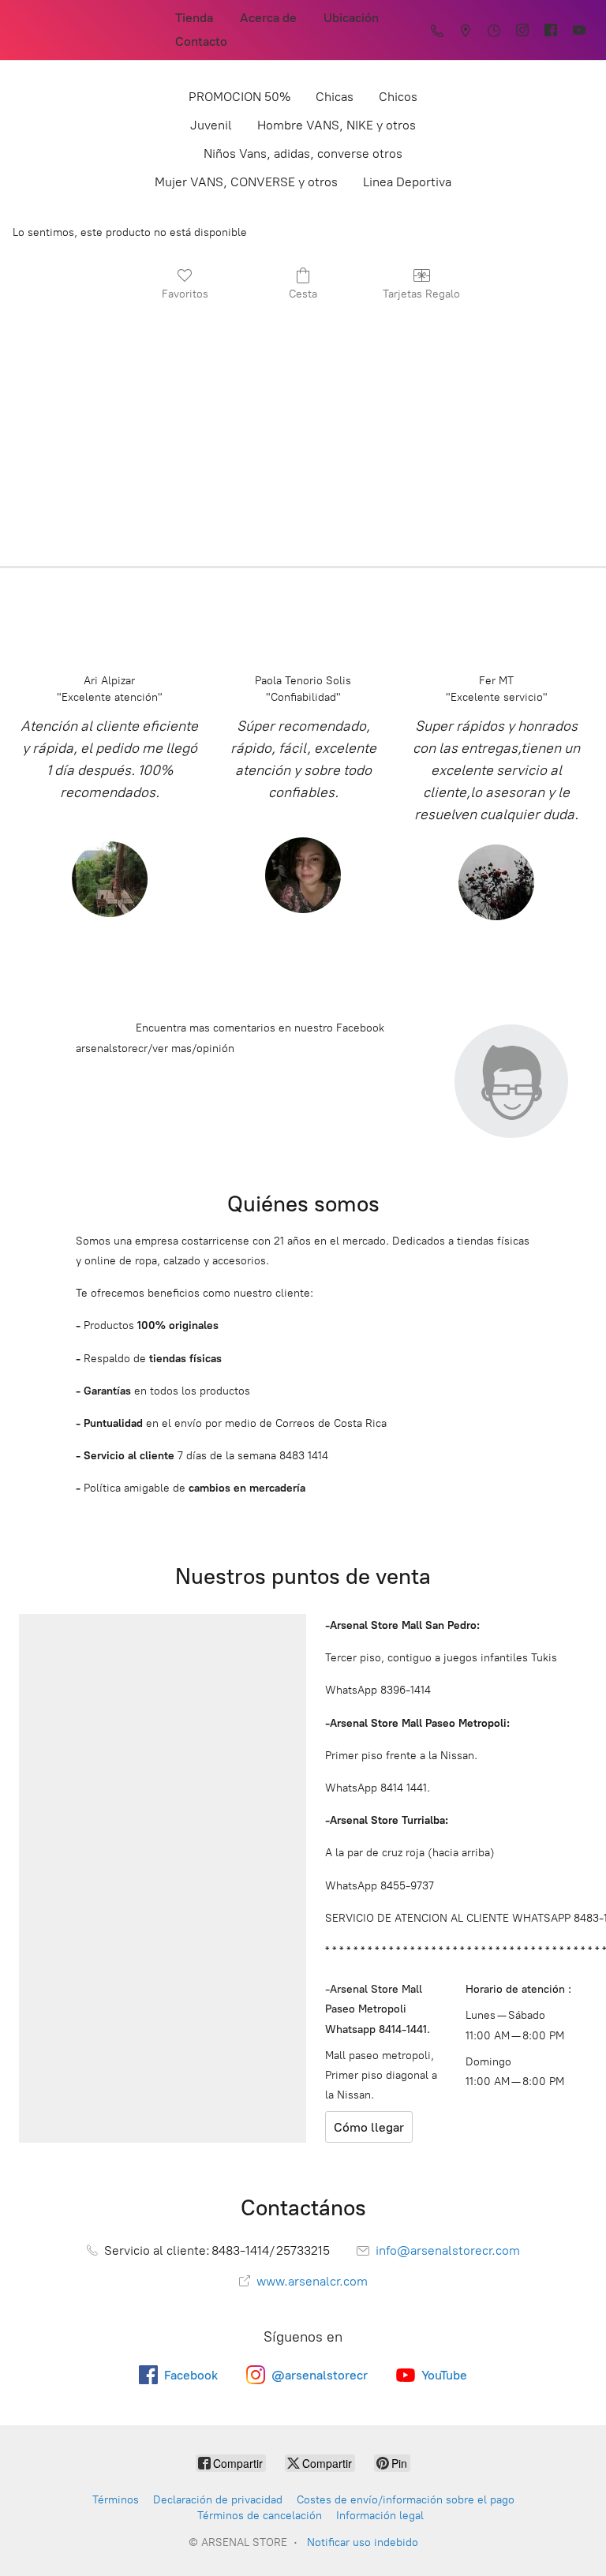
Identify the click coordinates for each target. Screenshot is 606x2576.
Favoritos (185, 294)
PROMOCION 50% (239, 97)
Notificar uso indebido (363, 2542)
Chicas (335, 97)
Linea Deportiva (407, 182)
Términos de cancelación (260, 2516)
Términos (116, 2500)
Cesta (303, 294)
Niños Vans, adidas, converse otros (303, 154)
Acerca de (268, 18)
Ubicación (351, 18)
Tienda (194, 18)
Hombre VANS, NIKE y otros (337, 125)
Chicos (398, 97)
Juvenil (211, 125)
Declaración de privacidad (218, 2500)
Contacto (201, 41)
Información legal (380, 2516)
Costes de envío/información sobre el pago (406, 2500)
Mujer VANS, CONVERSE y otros (246, 182)
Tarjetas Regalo (421, 294)
